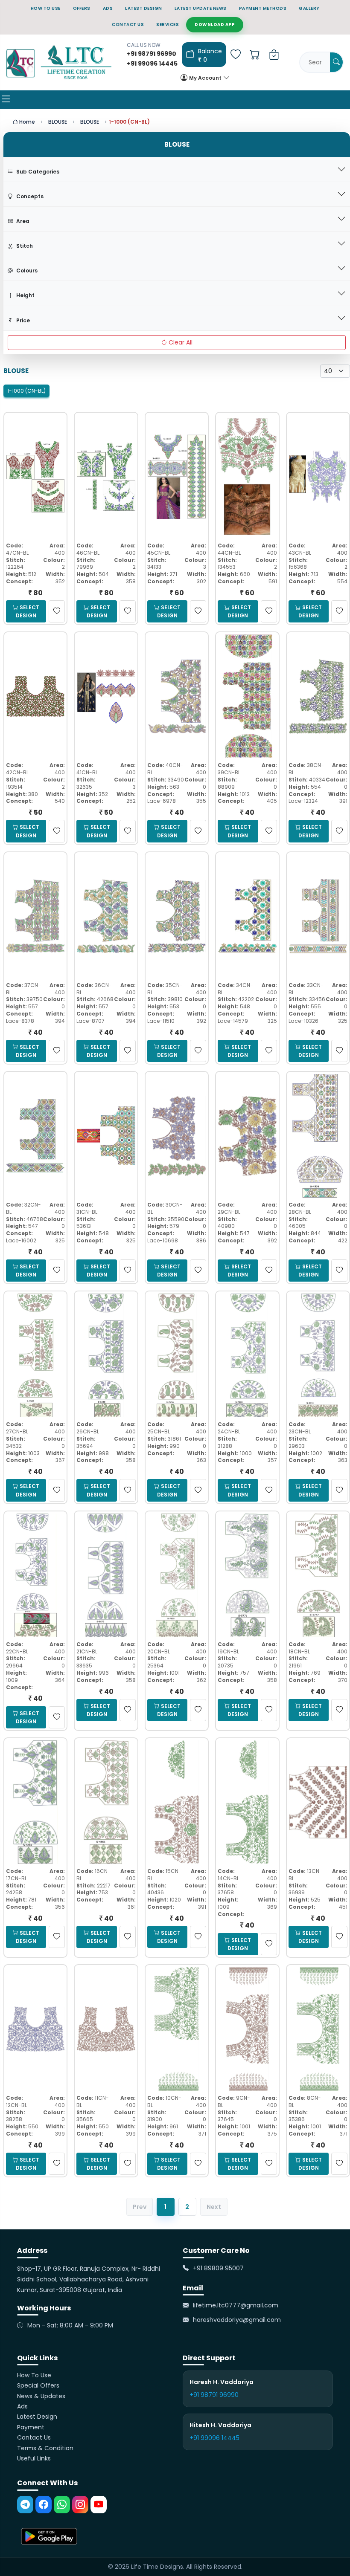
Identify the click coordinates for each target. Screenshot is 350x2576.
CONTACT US (128, 25)
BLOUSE (58, 122)
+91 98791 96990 (214, 2395)
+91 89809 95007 (218, 2268)
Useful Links (34, 2458)
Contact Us (34, 2437)
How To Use (34, 2375)
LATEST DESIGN (144, 8)
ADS (108, 8)
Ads (22, 2406)
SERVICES (168, 25)
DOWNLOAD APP (215, 25)
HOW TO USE (46, 8)
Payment (31, 2427)
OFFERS (82, 8)
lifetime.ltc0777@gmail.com (236, 2305)
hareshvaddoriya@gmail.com (237, 2320)
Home (26, 122)
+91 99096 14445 (214, 2438)
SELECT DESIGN (28, 611)
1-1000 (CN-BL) (26, 391)
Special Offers (38, 2385)
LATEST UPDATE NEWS (201, 8)
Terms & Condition (45, 2448)
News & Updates (41, 2396)
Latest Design (37, 2417)
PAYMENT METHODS (263, 8)
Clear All (181, 342)
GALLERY (309, 8)
